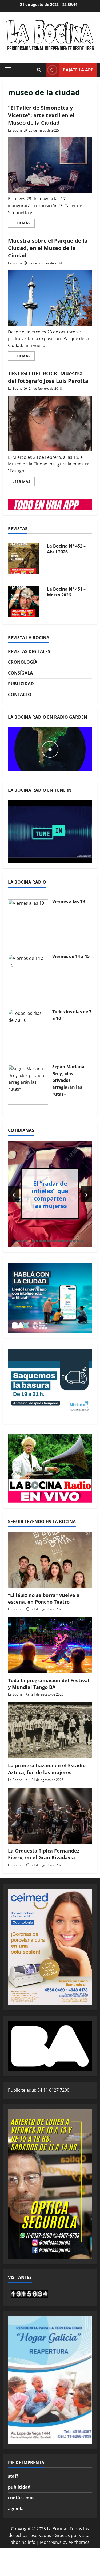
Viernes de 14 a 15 (71, 956)
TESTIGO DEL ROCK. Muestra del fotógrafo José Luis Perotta (48, 377)
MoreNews (51, 2542)
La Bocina (15, 130)
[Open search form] (39, 70)
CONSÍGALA (20, 673)
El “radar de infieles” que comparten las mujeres (50, 1194)
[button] (8, 70)
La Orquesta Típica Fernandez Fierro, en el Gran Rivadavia (44, 1854)
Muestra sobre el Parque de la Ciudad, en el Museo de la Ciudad (48, 248)
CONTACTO (20, 694)
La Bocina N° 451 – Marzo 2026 (66, 592)
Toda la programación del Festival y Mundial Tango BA (49, 1684)
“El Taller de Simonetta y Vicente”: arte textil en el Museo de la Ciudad (41, 115)
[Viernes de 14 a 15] (28, 974)
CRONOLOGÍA (23, 662)
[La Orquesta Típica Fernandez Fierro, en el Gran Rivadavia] (50, 1816)
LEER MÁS (23, 224)
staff (13, 2476)
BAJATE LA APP (78, 70)
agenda (16, 2509)
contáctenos (21, 2498)
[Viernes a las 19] (28, 919)
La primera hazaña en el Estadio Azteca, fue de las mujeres (47, 1769)
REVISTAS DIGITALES (29, 651)
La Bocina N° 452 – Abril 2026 (66, 549)
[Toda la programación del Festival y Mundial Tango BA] (50, 1645)
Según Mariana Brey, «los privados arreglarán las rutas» (68, 1080)
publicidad (19, 2487)
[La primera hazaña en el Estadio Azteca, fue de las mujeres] (50, 1730)
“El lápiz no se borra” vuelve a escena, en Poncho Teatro (44, 1598)
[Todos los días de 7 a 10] (28, 1029)
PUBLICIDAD (21, 684)
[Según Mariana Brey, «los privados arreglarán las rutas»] (28, 1084)
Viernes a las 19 (69, 901)
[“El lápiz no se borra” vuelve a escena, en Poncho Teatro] (50, 1560)
